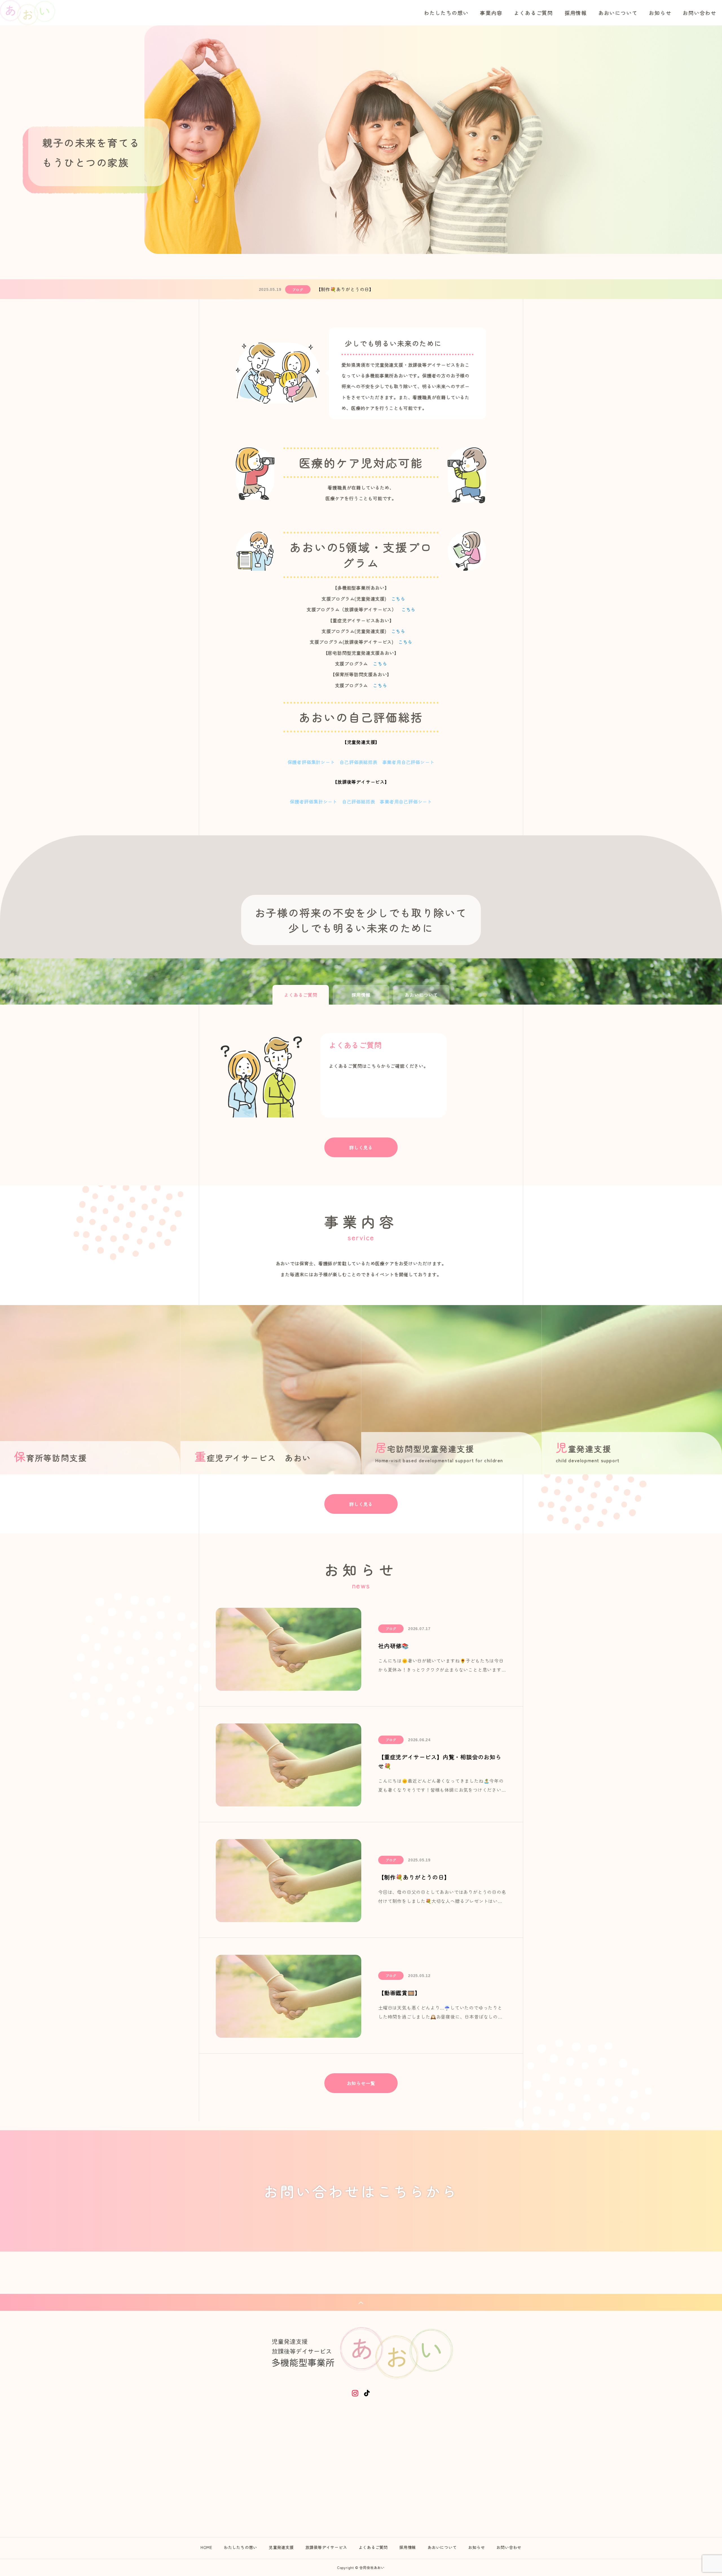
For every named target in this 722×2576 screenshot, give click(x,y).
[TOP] (361, 2302)
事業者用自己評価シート (409, 762)
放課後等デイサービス (326, 2547)
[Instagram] (355, 2393)
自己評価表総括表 (358, 762)
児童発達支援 (281, 2547)
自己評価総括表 (359, 801)
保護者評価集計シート (311, 762)
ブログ (298, 290)
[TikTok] (367, 2393)
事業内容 (491, 13)
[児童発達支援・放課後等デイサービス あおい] (28, 13)
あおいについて (618, 13)
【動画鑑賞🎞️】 (333, 289)
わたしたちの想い (446, 13)
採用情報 (576, 13)
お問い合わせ (700, 13)
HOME (206, 2547)
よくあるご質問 (533, 13)
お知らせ (660, 13)
